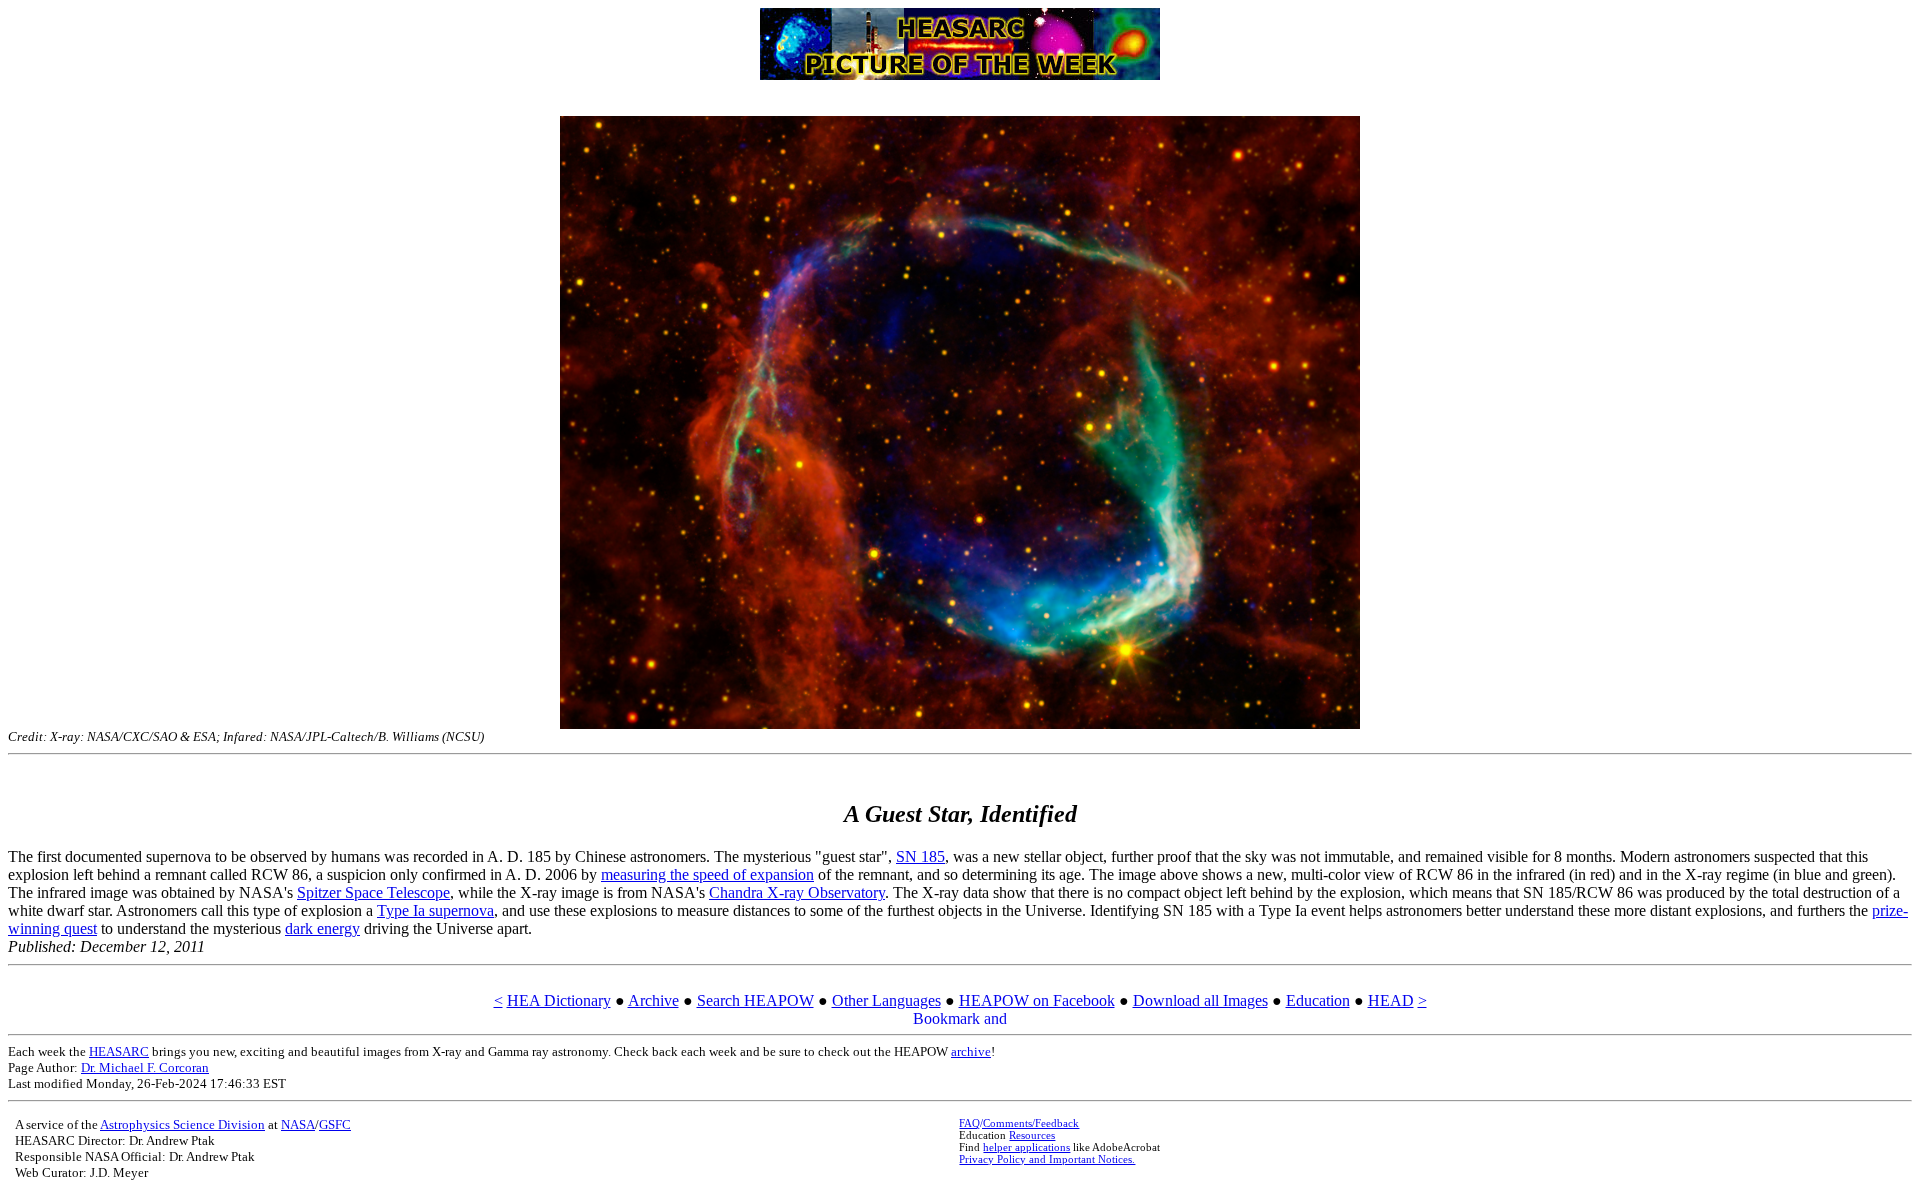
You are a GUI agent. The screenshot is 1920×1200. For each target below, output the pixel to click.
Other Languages (886, 1000)
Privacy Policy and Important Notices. (1047, 1159)
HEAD (1391, 1000)
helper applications (1026, 1147)
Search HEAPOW (755, 1000)
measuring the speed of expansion (707, 874)
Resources (1032, 1135)
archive (971, 1051)
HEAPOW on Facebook (1037, 1000)
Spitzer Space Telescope (373, 892)
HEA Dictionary (559, 1000)
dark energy (322, 928)
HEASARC (119, 1051)
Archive (653, 1000)
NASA (298, 1124)
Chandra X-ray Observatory (797, 892)
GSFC (335, 1124)
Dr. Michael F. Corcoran (145, 1067)
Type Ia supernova (435, 910)
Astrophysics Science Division (182, 1124)
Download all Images (1200, 1000)
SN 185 (920, 856)
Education (1318, 1000)
